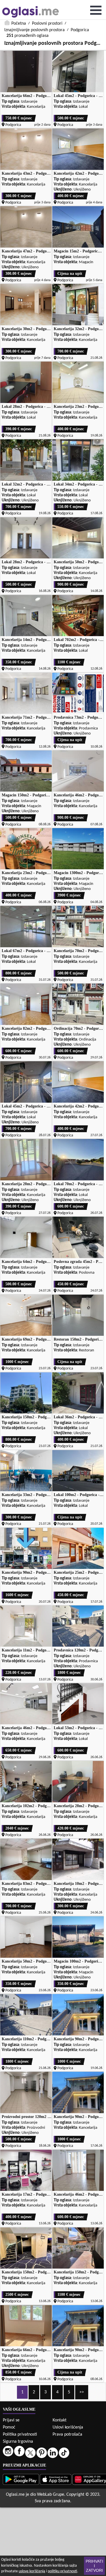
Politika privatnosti (20, 2434)
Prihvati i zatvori (94, 2566)
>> (82, 2392)
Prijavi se (11, 2420)
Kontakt (60, 2420)
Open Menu (96, 10)
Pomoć (9, 2427)
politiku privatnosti (62, 2571)
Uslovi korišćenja (68, 2427)
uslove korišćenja (32, 2571)
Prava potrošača (67, 2434)
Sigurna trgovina (18, 2442)
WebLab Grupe (51, 2495)
